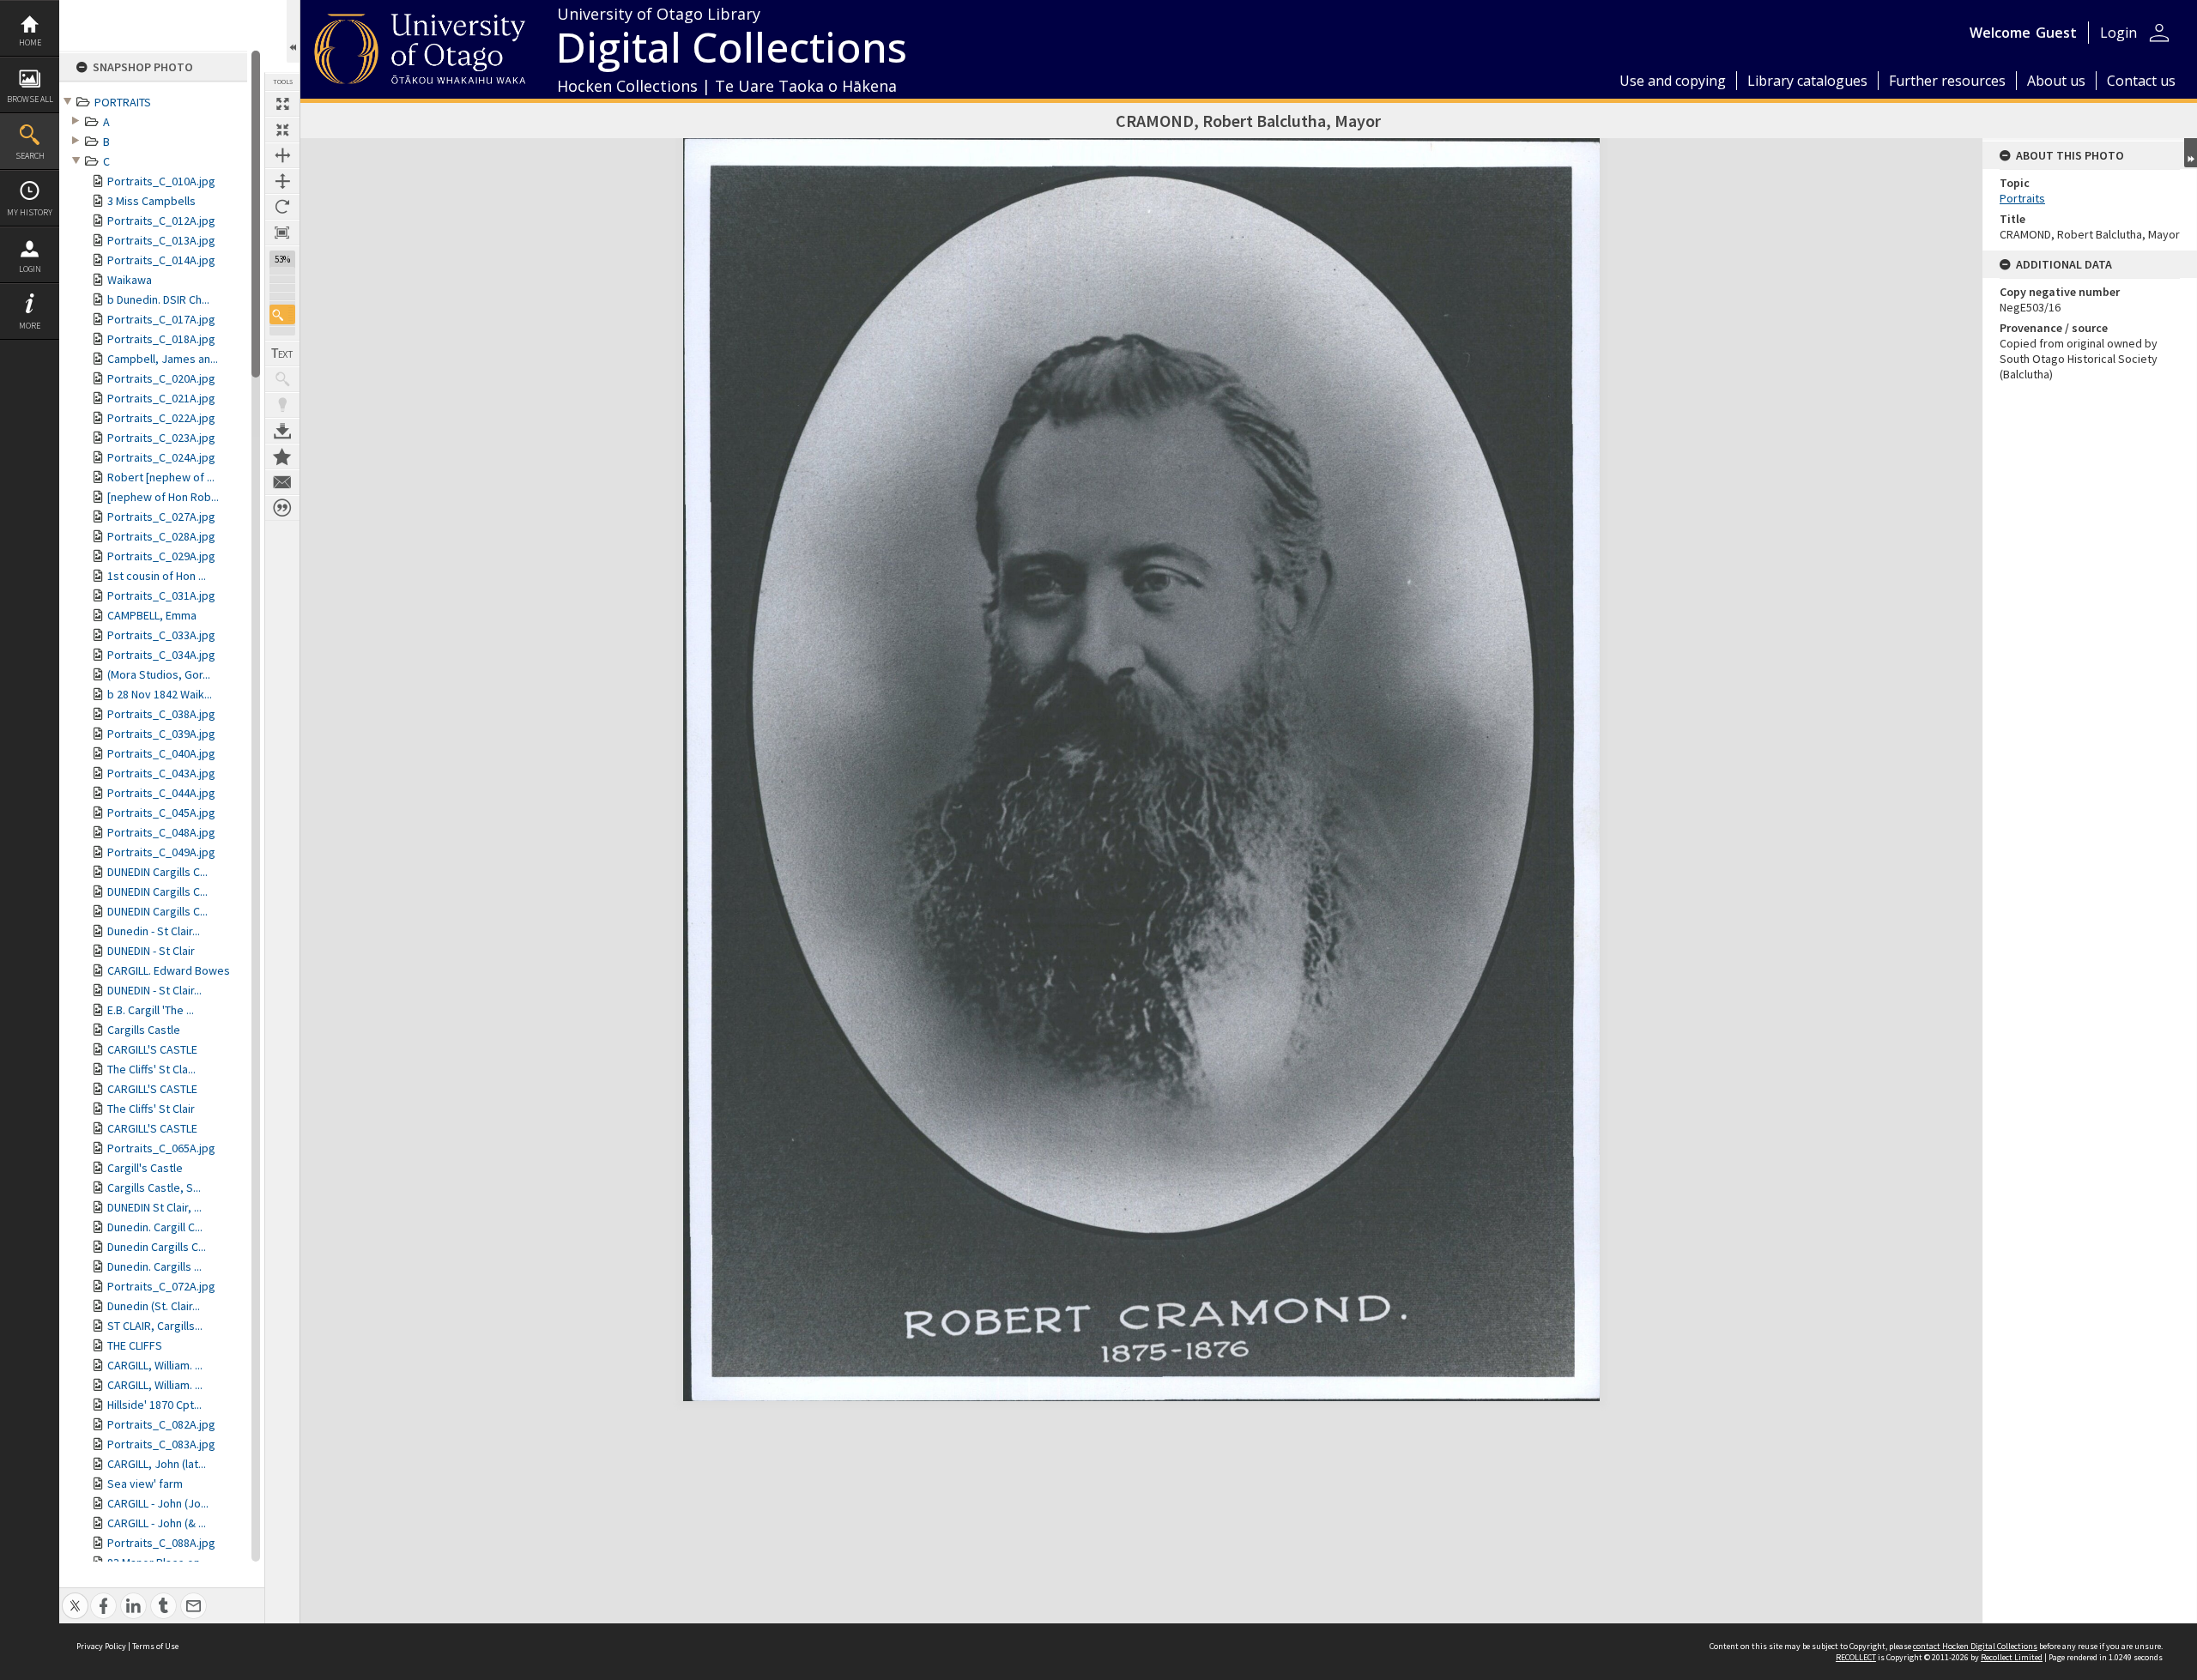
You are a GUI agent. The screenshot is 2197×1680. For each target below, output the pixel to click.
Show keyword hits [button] (282, 379)
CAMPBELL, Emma (152, 615)
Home (30, 42)
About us (2056, 81)
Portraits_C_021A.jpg (161, 398)
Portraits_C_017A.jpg (161, 319)
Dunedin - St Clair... (154, 931)
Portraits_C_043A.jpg (161, 773)
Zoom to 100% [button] (282, 233)
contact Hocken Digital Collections (1975, 1646)
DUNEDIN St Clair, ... (154, 1207)
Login (30, 269)
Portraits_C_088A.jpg (161, 1543)
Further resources (1947, 81)
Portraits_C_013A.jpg (161, 240)
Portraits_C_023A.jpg (161, 438)
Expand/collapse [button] (2191, 153)
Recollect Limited (2012, 1657)
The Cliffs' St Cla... (151, 1069)
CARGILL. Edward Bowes (169, 970)
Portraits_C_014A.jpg (161, 260)
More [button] (30, 326)
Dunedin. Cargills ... (154, 1266)
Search (30, 156)
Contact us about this (282, 482)
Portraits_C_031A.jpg (161, 595)
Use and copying (1673, 81)
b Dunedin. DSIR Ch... (158, 299)
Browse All (30, 99)
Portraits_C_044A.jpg (161, 793)
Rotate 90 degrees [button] (282, 207)
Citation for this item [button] (282, 508)
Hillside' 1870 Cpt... (154, 1405)
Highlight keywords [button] (282, 405)
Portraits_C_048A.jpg (161, 832)
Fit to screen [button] (282, 130)
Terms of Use (155, 1646)
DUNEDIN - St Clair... (154, 990)
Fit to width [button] (282, 155)
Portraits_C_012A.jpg (161, 221)
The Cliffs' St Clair (151, 1109)
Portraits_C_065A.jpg (161, 1148)
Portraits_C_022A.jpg (161, 418)
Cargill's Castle (145, 1168)
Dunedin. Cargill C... (155, 1227)
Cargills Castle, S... (154, 1187)
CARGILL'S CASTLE (152, 1049)
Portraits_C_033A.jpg (161, 635)
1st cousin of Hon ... (157, 576)
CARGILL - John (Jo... (158, 1503)
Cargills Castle (144, 1030)
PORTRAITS (123, 102)
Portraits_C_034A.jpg (161, 655)
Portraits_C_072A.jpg (161, 1286)
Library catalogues (1807, 81)
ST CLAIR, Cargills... (155, 1326)
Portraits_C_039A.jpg (161, 734)
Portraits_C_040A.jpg (161, 753)
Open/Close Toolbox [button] (293, 31)
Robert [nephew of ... (161, 477)
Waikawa (130, 280)
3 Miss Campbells (151, 201)
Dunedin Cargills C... (157, 1247)
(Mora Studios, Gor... (159, 674)
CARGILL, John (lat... (157, 1464)
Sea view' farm (145, 1484)
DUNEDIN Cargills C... (157, 872)
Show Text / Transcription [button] (282, 354)
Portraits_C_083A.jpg (161, 1444)
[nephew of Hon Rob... (163, 497)
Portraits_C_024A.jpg (161, 457)
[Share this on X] (75, 1596)
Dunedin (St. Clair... (154, 1306)
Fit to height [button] (282, 181)
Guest (2056, 33)
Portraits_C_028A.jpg (161, 536)
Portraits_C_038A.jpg (161, 714)
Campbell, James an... (163, 359)
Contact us (2141, 81)
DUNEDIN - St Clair (151, 951)
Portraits (2022, 198)
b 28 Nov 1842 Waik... (160, 694)
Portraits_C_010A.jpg (161, 181)
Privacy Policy (101, 1646)
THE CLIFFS (135, 1345)
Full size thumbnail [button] (282, 104)
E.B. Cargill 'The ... (151, 1010)
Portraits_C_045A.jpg (161, 813)
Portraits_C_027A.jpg (161, 517)
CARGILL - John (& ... (157, 1523)
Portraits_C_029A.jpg (161, 556)
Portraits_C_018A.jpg (161, 339)
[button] (282, 314)
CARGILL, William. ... (155, 1365)
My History (30, 212)
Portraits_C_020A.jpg (161, 378)
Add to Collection (282, 456)
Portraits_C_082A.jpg (161, 1424)
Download (282, 431)
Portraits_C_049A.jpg (161, 852)
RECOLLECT (1856, 1657)
